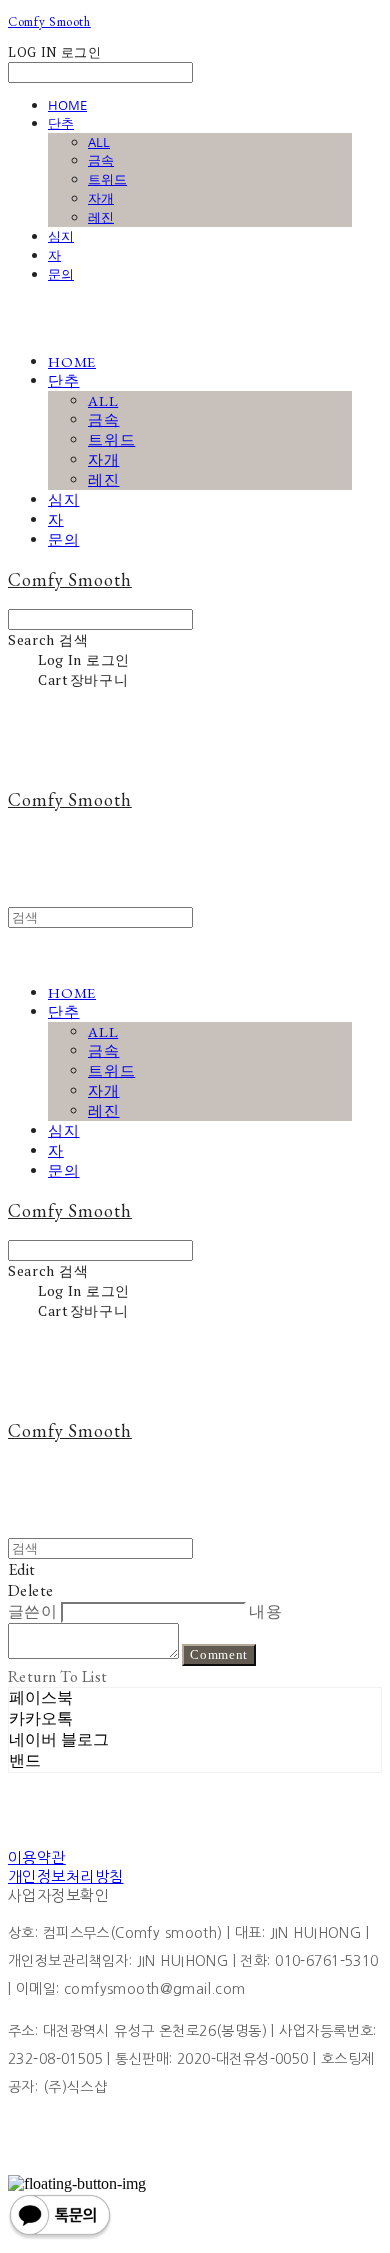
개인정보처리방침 (66, 1876)
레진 (101, 217)
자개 (101, 198)
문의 (61, 274)
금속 (101, 160)
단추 (61, 123)
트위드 (107, 179)
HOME (67, 105)
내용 (265, 1611)
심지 (61, 236)
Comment (219, 1654)
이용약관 (37, 1857)
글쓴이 (32, 1611)
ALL (99, 142)
